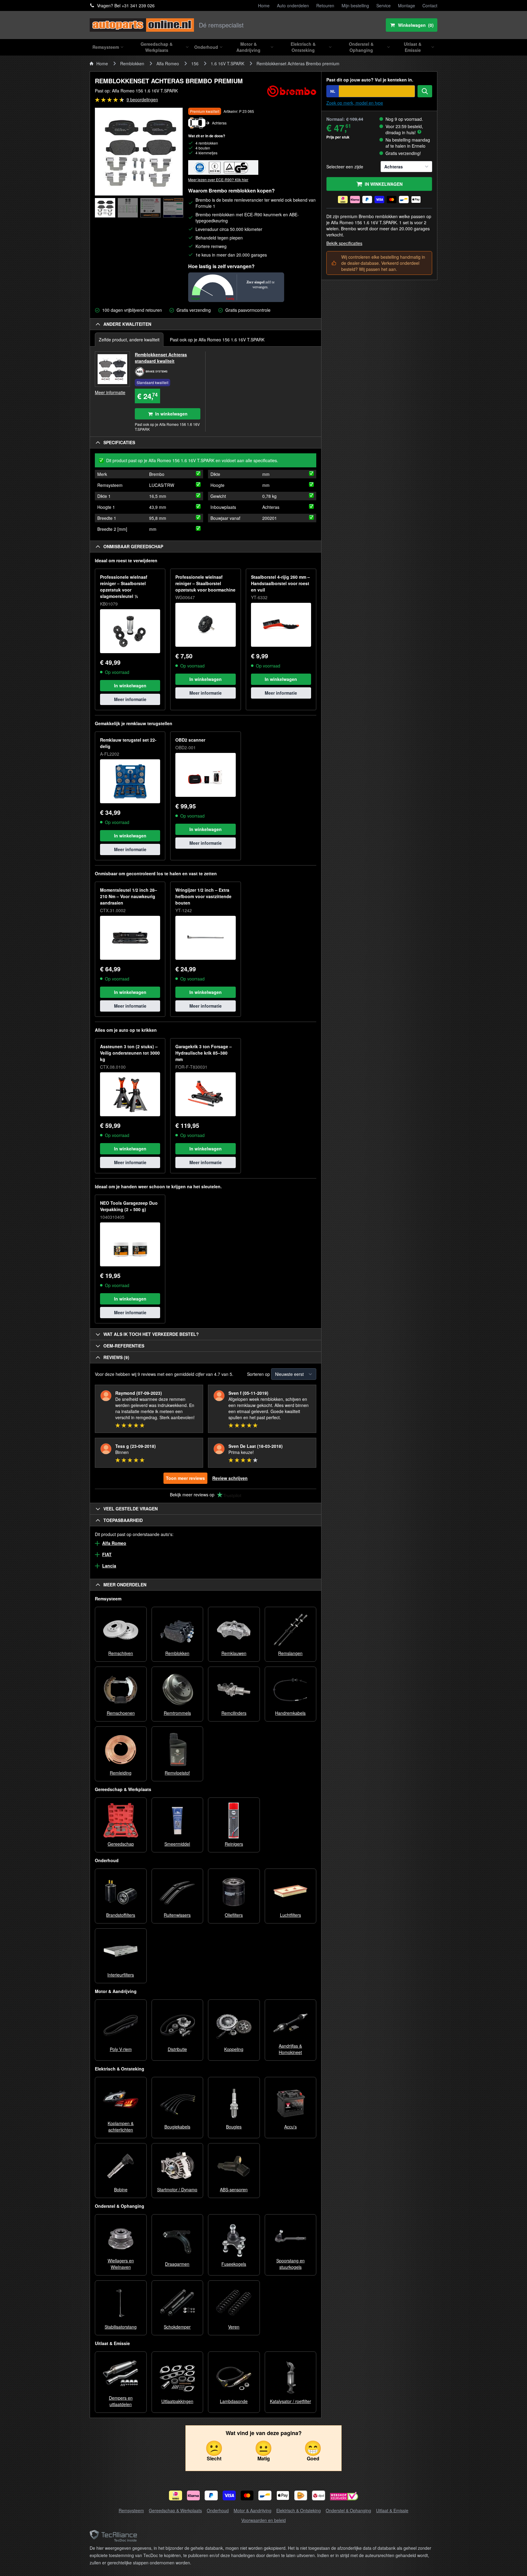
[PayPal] (211, 2495)
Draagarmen (177, 2264)
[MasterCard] (247, 2495)
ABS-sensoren (234, 2189)
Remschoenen (121, 1713)
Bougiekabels (177, 2127)
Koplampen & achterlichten (121, 2126)
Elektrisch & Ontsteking (299, 2510)
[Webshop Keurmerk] (344, 2497)
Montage (407, 5)
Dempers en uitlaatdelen (121, 2401)
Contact (430, 5)
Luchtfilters (290, 1915)
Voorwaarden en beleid (263, 2520)
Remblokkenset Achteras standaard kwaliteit (161, 358)
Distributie (177, 2049)
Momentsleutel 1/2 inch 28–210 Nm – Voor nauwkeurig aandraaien (129, 896)
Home (264, 5)
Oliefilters (234, 1915)
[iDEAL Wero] (176, 2495)
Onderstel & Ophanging (348, 2510)
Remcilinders (234, 1713)
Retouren (325, 5)
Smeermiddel (177, 1844)
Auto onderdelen (293, 5)
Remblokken (132, 63)
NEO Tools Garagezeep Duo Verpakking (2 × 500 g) (129, 1206)
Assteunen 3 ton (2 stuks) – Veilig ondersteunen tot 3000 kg (130, 1053)
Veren (234, 2327)
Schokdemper (177, 2327)
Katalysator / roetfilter (290, 2401)
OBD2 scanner (190, 740)
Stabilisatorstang (121, 2327)
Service (384, 5)
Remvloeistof (177, 1773)
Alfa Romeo (168, 63)
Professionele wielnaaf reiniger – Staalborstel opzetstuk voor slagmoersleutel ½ (124, 586)
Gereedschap (121, 1844)
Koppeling (234, 2049)
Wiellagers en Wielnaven (121, 2264)
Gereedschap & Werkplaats (175, 2510)
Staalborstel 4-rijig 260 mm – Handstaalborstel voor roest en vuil (280, 583)
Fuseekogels (234, 2264)
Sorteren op (258, 1374)
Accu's (290, 2127)
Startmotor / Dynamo (177, 2189)
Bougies (234, 2127)
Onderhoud (218, 2510)
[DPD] (319, 2495)
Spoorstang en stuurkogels (290, 2264)
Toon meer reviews (185, 1478)
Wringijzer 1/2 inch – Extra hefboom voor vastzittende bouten (203, 896)
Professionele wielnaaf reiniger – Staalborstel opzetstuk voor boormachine (205, 583)
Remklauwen (234, 1653)
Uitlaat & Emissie (392, 2510)
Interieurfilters (121, 1975)
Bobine (121, 2189)
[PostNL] (301, 2495)
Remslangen (290, 1653)
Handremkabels (290, 1713)
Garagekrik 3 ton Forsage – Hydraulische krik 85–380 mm (204, 1053)
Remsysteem (131, 2510)
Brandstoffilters (121, 1915)
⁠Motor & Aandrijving (253, 2510)
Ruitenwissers (177, 1915)
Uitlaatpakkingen (177, 2401)
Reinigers (234, 1844)
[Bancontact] (265, 2495)
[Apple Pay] (283, 2495)
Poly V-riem (121, 2049)
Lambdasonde (234, 2401)
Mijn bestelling (355, 5)
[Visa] (229, 2495)
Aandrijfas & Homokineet (290, 2049)
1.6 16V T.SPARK (228, 63)
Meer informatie (110, 392)
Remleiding (121, 1773)
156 (195, 63)
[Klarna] (194, 2495)
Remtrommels (177, 1713)
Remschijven (121, 1653)
